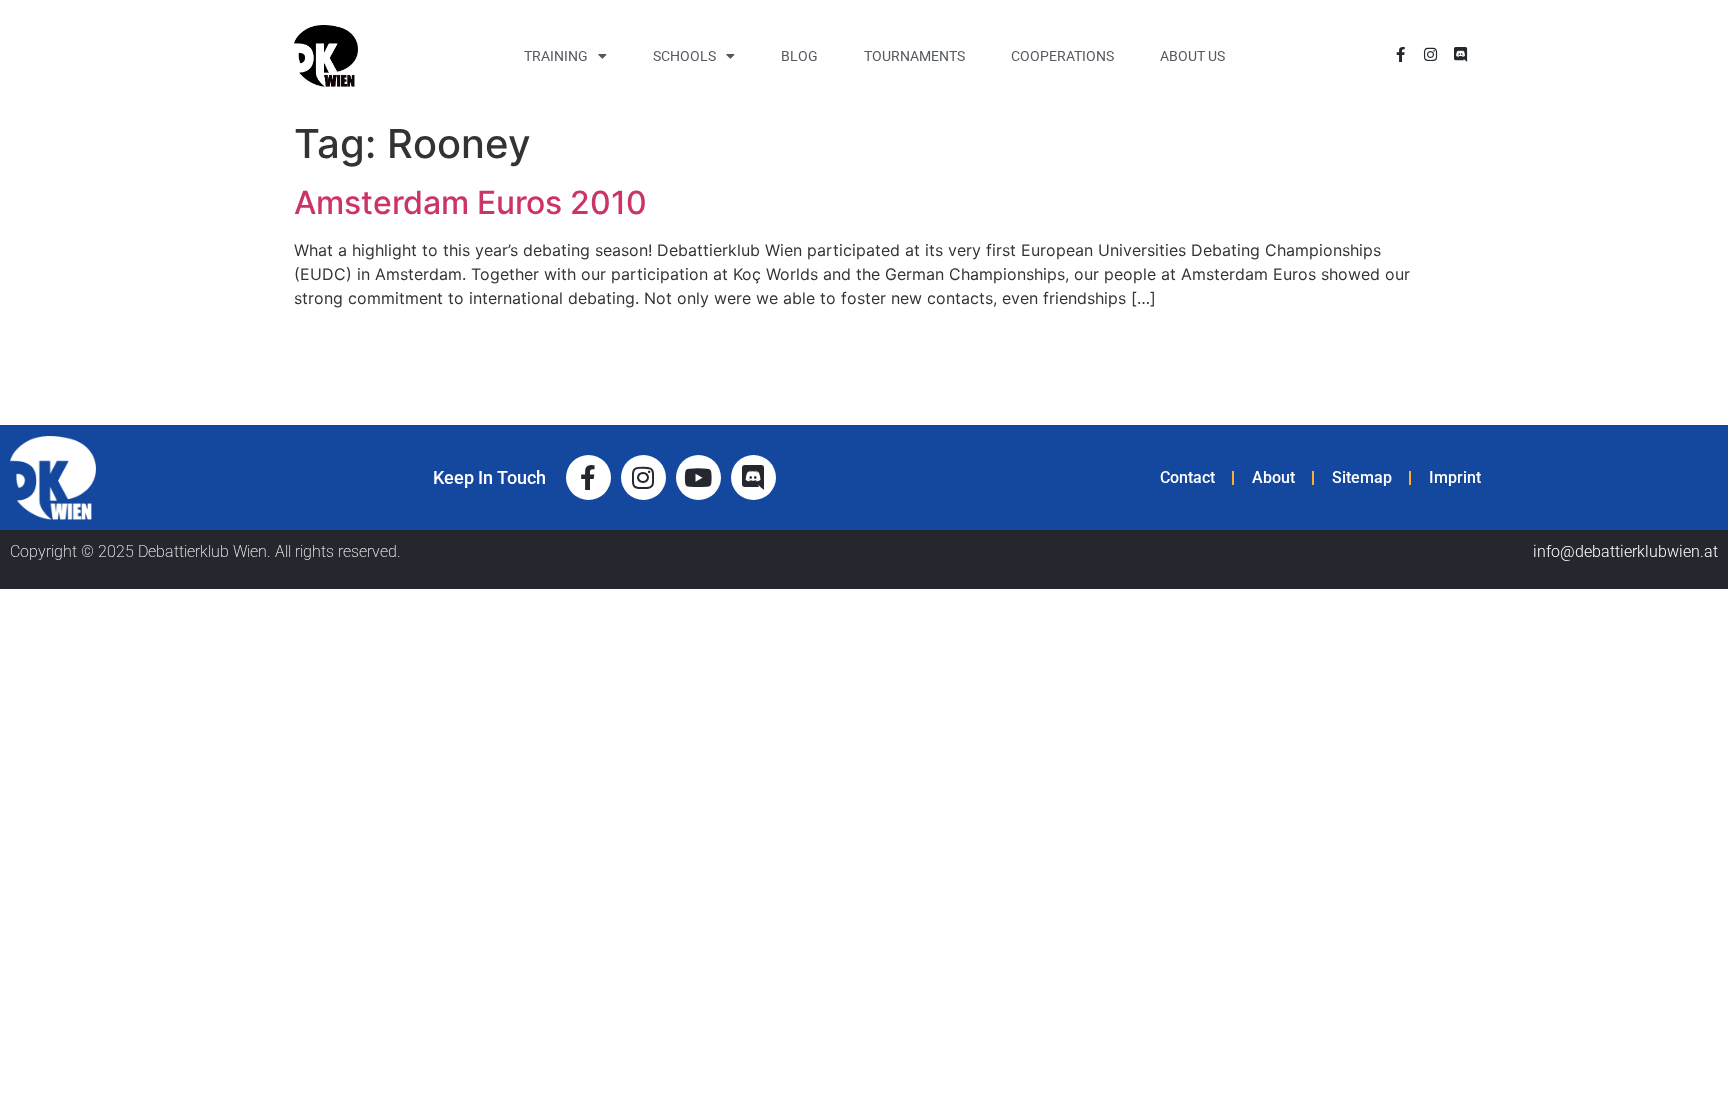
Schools (684, 56)
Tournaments (914, 56)
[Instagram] (1430, 54)
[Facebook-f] (1400, 54)
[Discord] (1460, 54)
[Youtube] (698, 477)
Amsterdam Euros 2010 (470, 202)
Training (556, 56)
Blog (799, 56)
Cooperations (1062, 56)
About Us (1192, 56)
